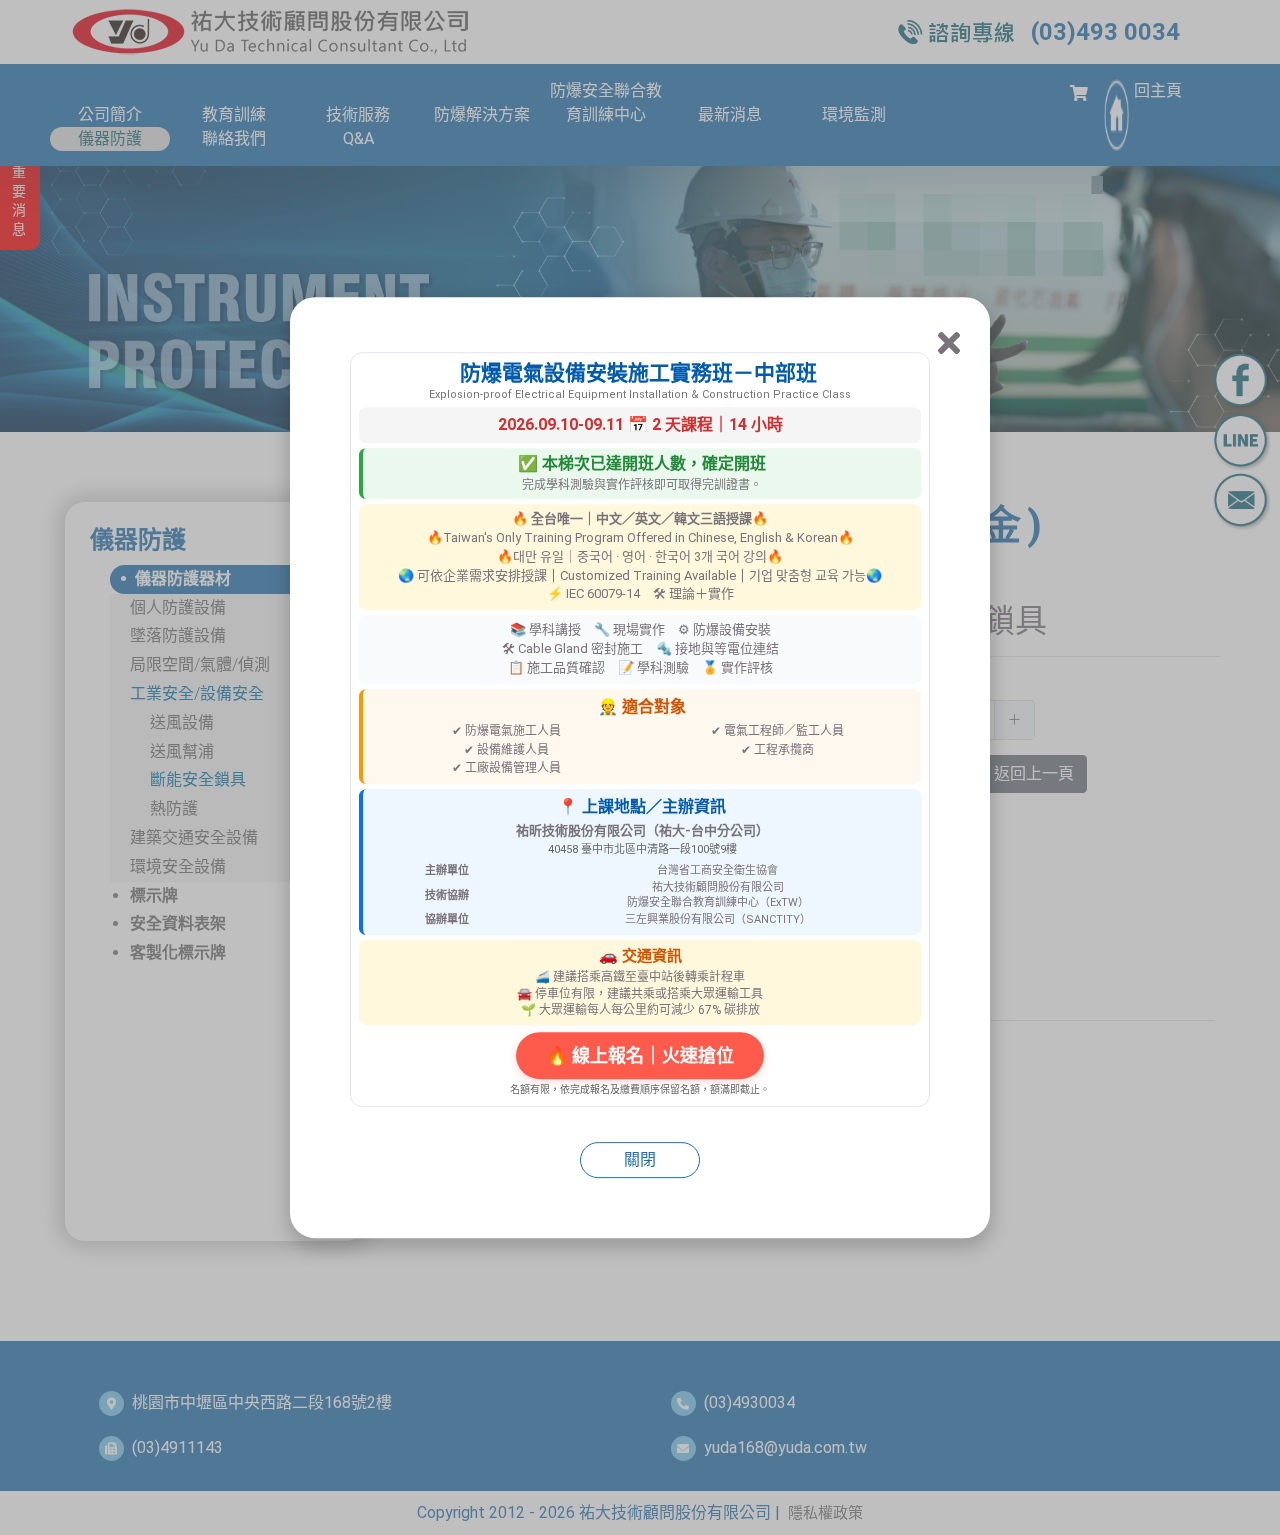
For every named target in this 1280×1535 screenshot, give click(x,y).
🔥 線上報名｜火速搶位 (640, 1055)
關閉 (640, 1159)
